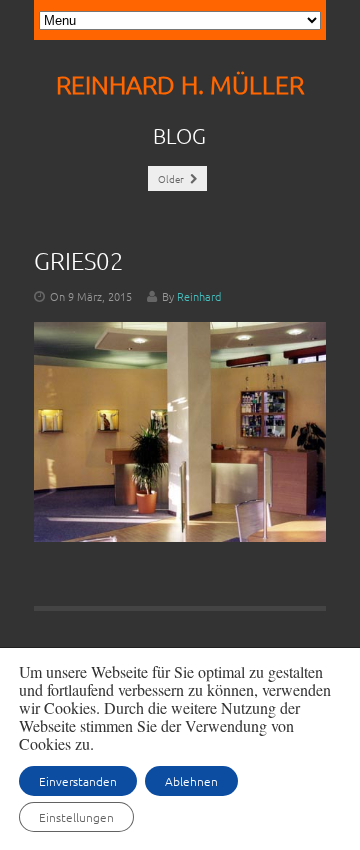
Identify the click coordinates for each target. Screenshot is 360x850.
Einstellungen (76, 817)
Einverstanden (78, 781)
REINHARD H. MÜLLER (180, 84)
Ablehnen (191, 781)
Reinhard (199, 296)
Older (172, 178)
